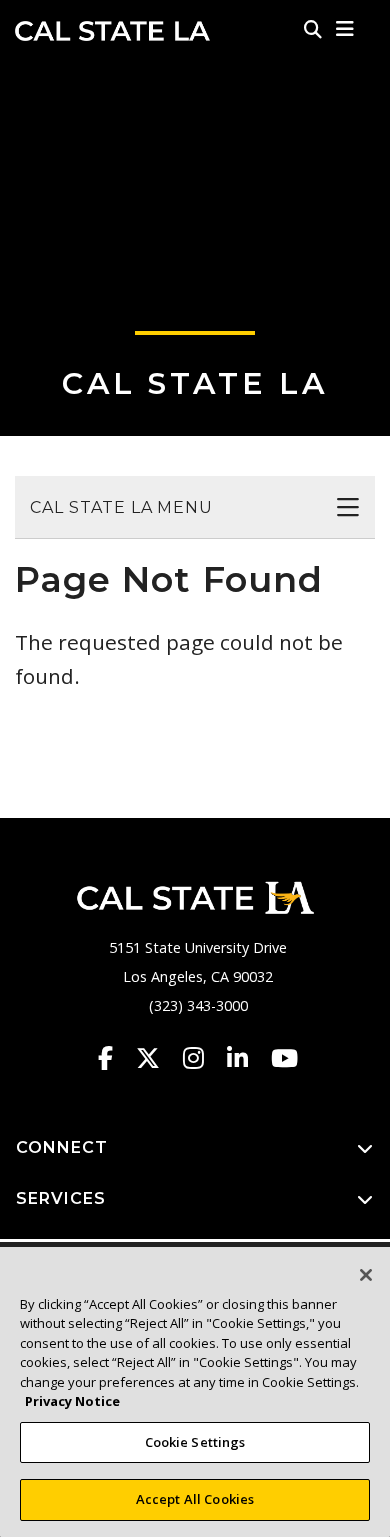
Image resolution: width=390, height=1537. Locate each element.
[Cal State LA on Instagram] (203, 1058)
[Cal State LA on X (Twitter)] (157, 1058)
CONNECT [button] (62, 1147)
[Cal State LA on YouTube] (284, 1058)
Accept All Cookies (195, 1499)
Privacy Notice (72, 1401)
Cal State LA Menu (121, 507)
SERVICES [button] (61, 1198)
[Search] (313, 29)
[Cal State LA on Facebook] (115, 1058)
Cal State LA (112, 31)
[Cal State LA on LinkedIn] (247, 1058)
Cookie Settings (195, 1442)
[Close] (366, 1275)
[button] (345, 29)
